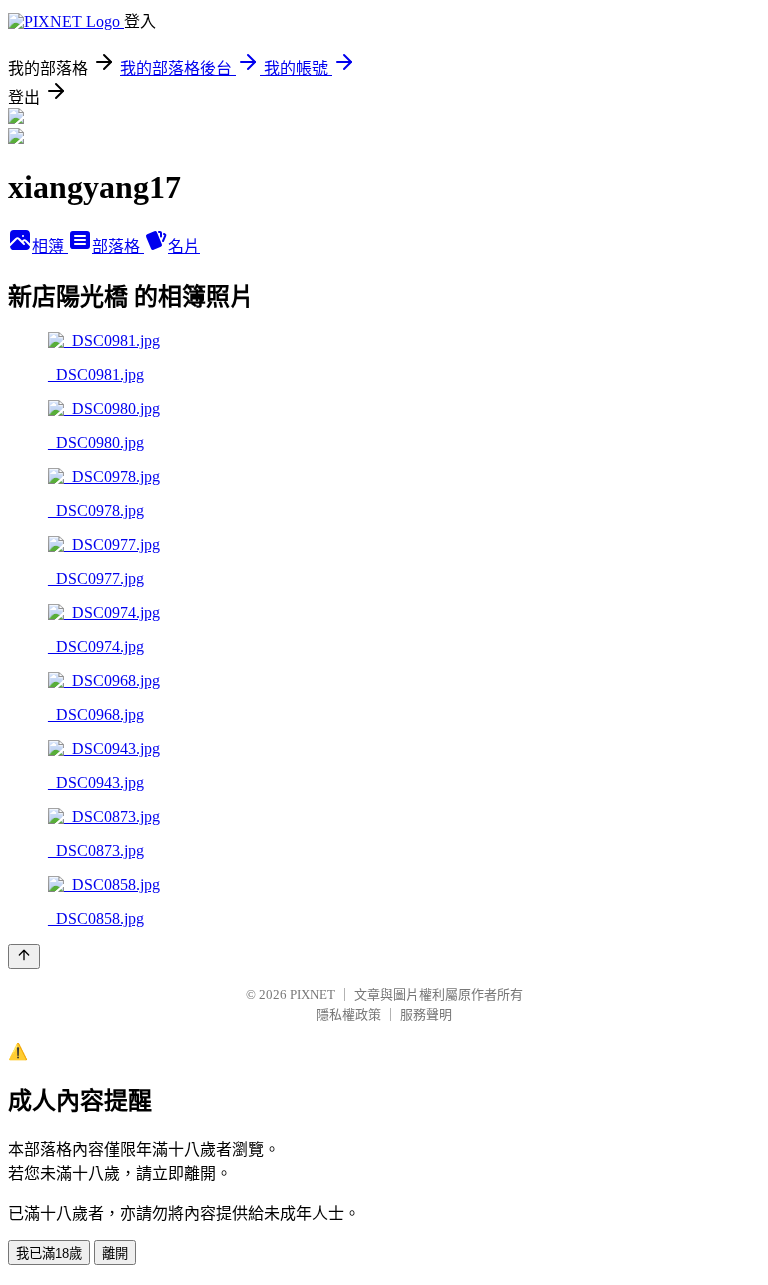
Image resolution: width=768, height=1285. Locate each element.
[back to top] (24, 956)
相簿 (50, 246)
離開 (115, 1253)
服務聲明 (426, 1014)
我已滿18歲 (49, 1253)
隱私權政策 (348, 1014)
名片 (184, 246)
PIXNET (312, 994)
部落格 (118, 246)
